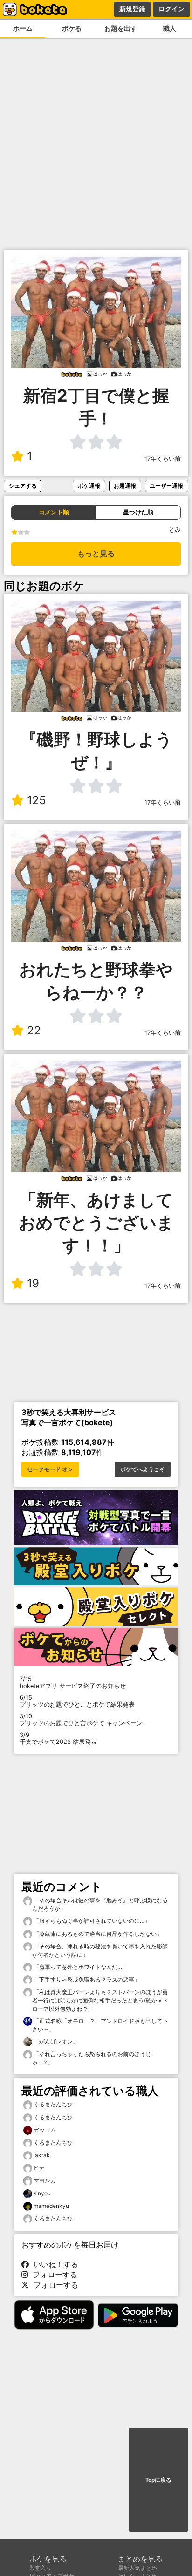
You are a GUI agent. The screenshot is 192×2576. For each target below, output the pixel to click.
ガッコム (45, 2130)
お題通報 (125, 486)
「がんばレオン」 (55, 2041)
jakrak (42, 2155)
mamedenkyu (51, 2206)
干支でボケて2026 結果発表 (58, 1738)
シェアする (23, 486)
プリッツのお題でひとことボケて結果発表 (77, 1701)
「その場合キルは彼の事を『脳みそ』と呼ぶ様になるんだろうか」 (100, 1904)
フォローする (53, 2275)
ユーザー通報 (166, 486)
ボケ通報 (89, 486)
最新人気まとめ (137, 2568)
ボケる (72, 28)
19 (33, 1283)
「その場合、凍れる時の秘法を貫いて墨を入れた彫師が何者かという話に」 (100, 1951)
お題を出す (121, 28)
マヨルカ (45, 2180)
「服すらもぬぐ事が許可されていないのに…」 (91, 1921)
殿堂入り (41, 2568)
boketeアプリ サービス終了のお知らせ (73, 1682)
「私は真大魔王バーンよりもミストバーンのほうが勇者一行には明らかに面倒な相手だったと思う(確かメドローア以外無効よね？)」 (100, 2000)
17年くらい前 (163, 459)
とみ (175, 530)
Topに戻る (158, 2480)
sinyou (42, 2193)
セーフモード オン (50, 1469)
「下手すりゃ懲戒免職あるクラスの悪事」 (86, 1979)
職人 (170, 28)
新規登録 (132, 9)
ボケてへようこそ (143, 1469)
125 (37, 800)
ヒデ (39, 2168)
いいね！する (54, 2264)
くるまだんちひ (53, 2104)
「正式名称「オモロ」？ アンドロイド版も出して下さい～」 (100, 2025)
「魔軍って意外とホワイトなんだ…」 (80, 1967)
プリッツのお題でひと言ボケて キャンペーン (81, 1720)
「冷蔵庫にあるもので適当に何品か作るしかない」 (97, 1934)
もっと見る (96, 554)
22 (34, 1030)
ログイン (171, 9)
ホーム (23, 28)
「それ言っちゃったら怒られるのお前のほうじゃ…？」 (92, 2058)
